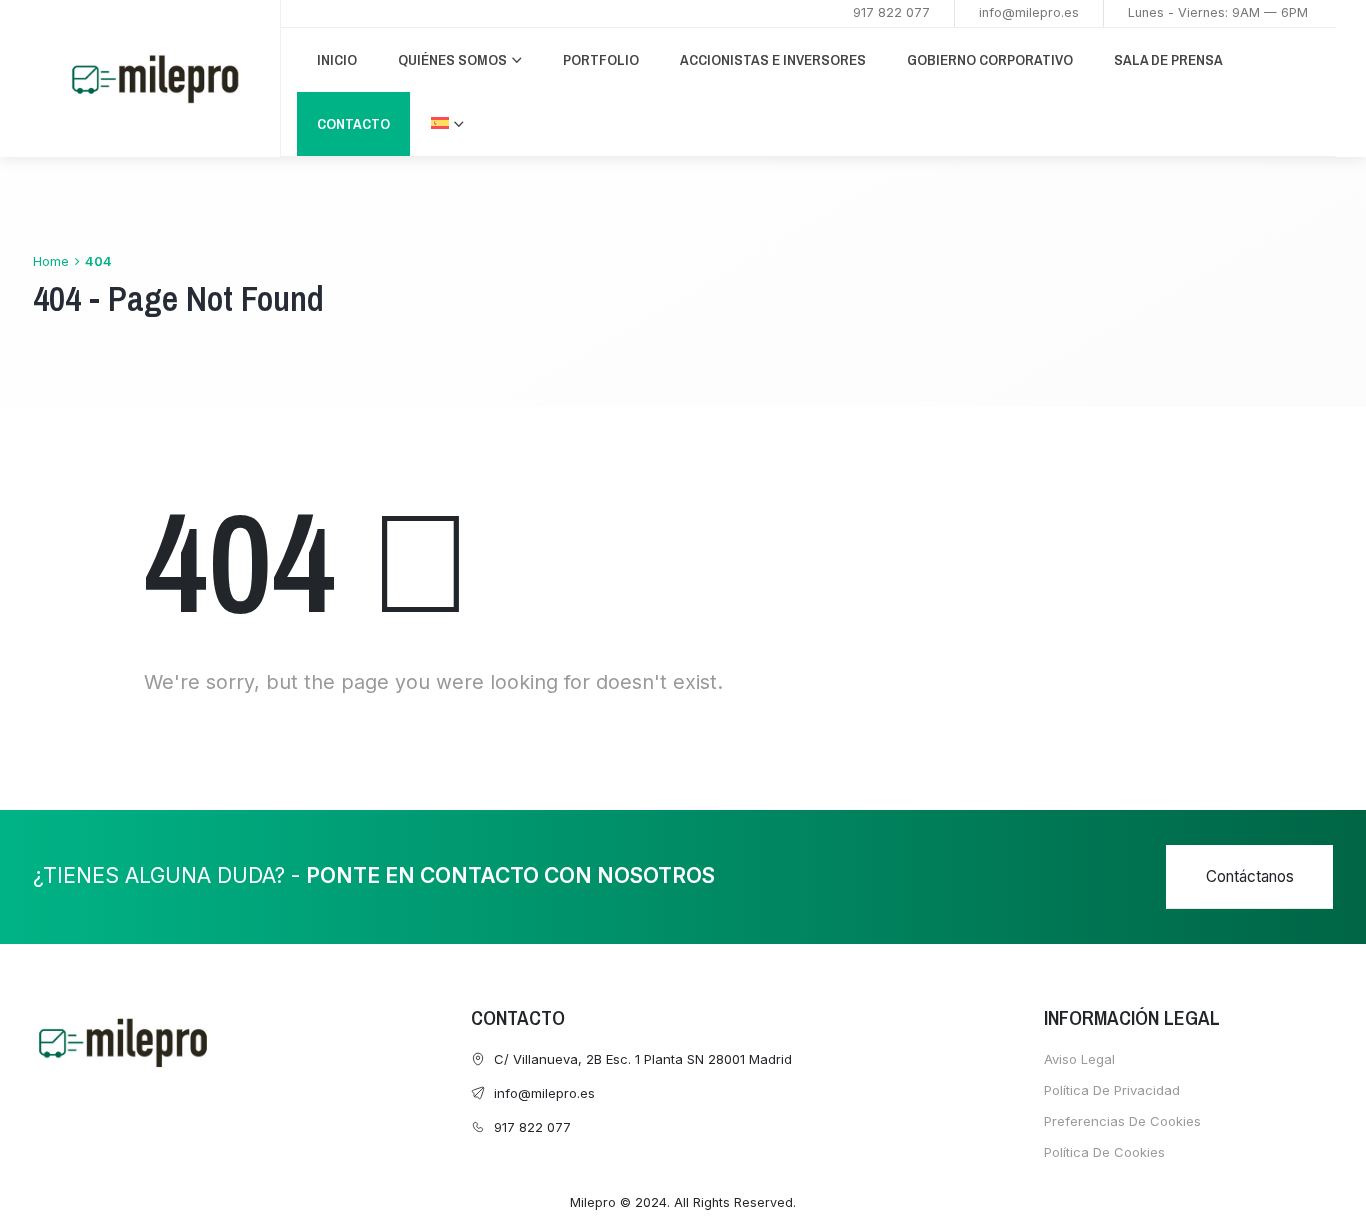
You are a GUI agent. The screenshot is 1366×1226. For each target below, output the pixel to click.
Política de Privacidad (1112, 1090)
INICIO (337, 59)
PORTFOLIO (601, 59)
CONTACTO (353, 123)
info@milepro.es (1029, 12)
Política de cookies (1104, 1152)
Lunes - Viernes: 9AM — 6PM (1218, 12)
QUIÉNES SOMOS (452, 59)
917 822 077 (891, 12)
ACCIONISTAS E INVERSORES (773, 59)
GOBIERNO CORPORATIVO (990, 59)
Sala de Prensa (1168, 59)
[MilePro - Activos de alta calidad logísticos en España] (155, 79)
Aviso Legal (1079, 1059)
